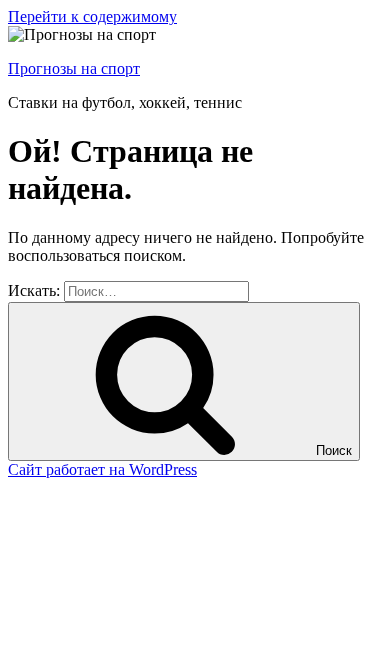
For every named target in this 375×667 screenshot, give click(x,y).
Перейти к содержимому (92, 16)
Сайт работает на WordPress (102, 469)
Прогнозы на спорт (74, 68)
